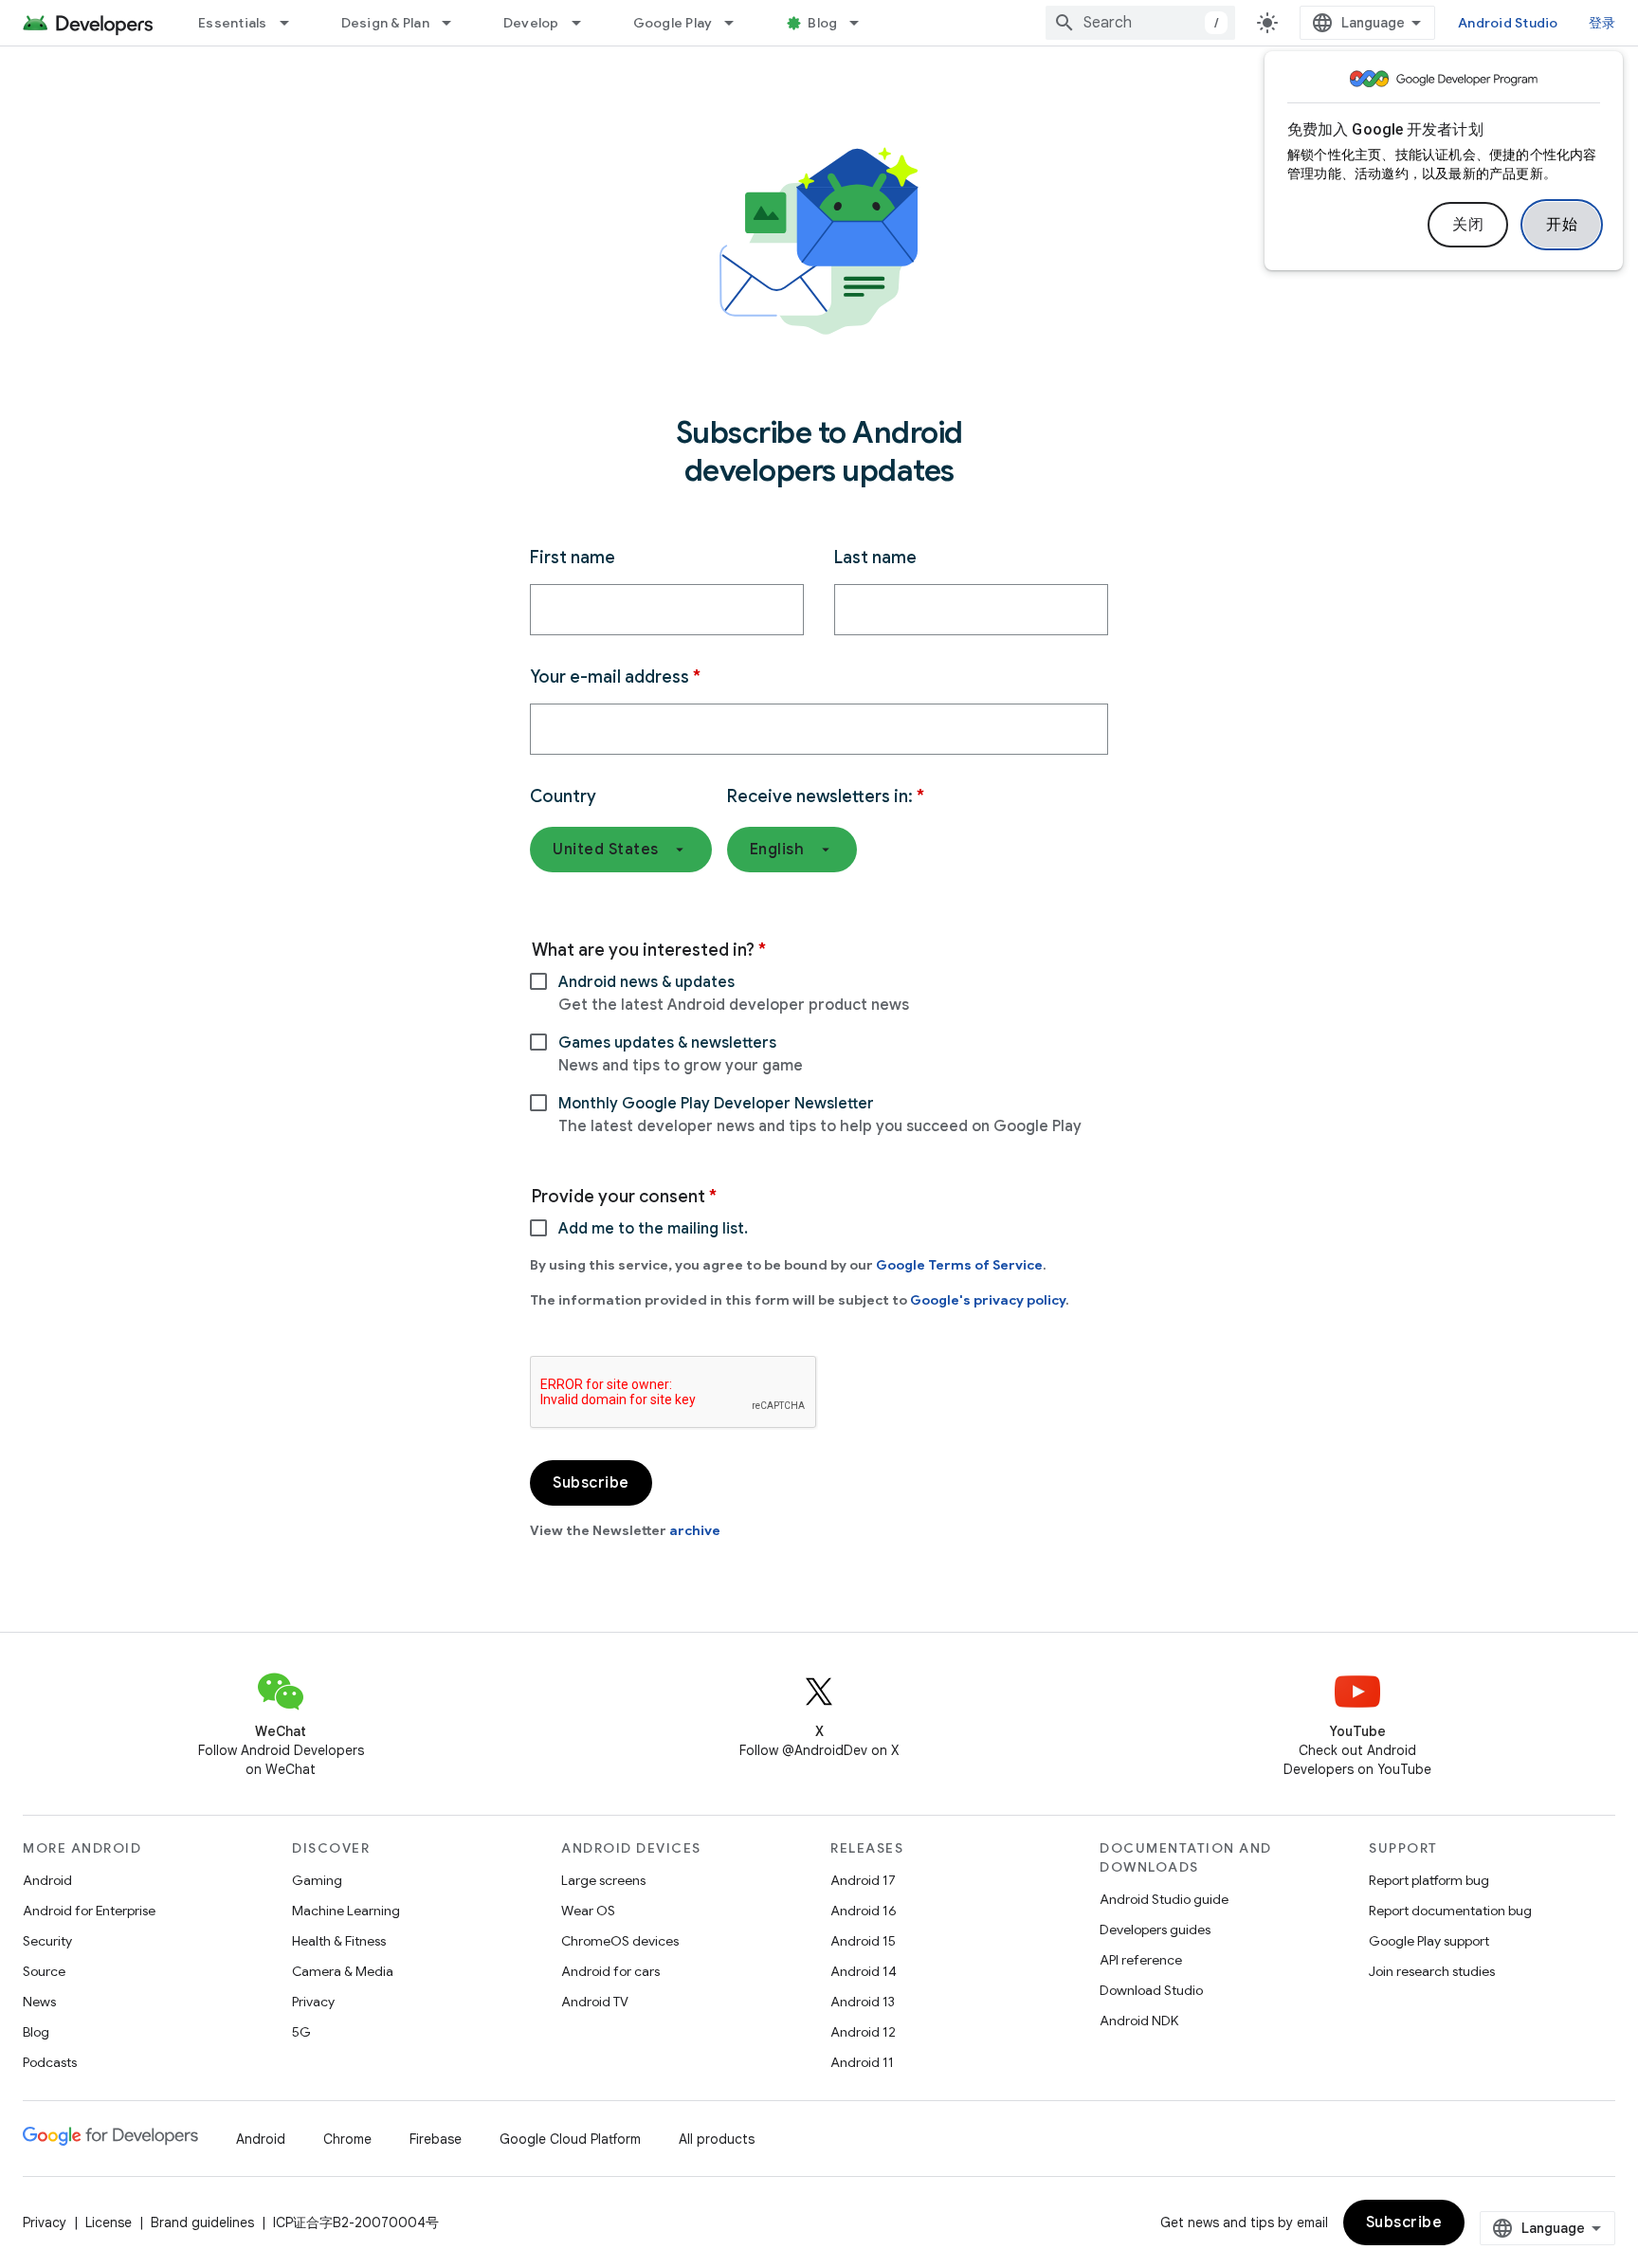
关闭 (1468, 225)
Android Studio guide (1164, 1899)
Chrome (347, 2139)
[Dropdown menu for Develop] (585, 23)
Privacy (313, 2002)
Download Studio (1151, 1990)
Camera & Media (343, 1971)
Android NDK (1139, 2021)
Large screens (603, 1880)
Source (44, 1971)
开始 (1562, 225)
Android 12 (863, 2032)
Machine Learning (346, 1911)
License (109, 2222)
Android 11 (862, 2062)
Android (47, 1880)
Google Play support (1429, 1941)
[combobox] (1140, 23)
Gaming (317, 1880)
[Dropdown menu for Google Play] (737, 23)
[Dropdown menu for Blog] (863, 23)
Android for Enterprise (89, 1911)
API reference (1141, 1960)
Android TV (595, 2002)
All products (717, 2139)
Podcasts (50, 2062)
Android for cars (610, 1971)
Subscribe (1404, 2222)
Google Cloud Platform (570, 2139)
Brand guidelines (202, 2222)
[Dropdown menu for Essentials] (293, 23)
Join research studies (1432, 1971)
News (39, 2002)
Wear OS (588, 1911)
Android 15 (863, 1941)
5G (301, 2032)
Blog (822, 23)
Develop (531, 23)
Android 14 (864, 1971)
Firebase (436, 2139)
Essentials (233, 23)
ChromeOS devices (620, 1941)
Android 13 (863, 2002)
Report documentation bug (1450, 1911)
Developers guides (1155, 1930)
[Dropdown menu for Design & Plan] (455, 23)
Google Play (673, 23)
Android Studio (1508, 23)
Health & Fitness (339, 1941)
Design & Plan (385, 23)
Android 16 (864, 1911)
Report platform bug (1429, 1880)
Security (47, 1941)
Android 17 (863, 1880)
